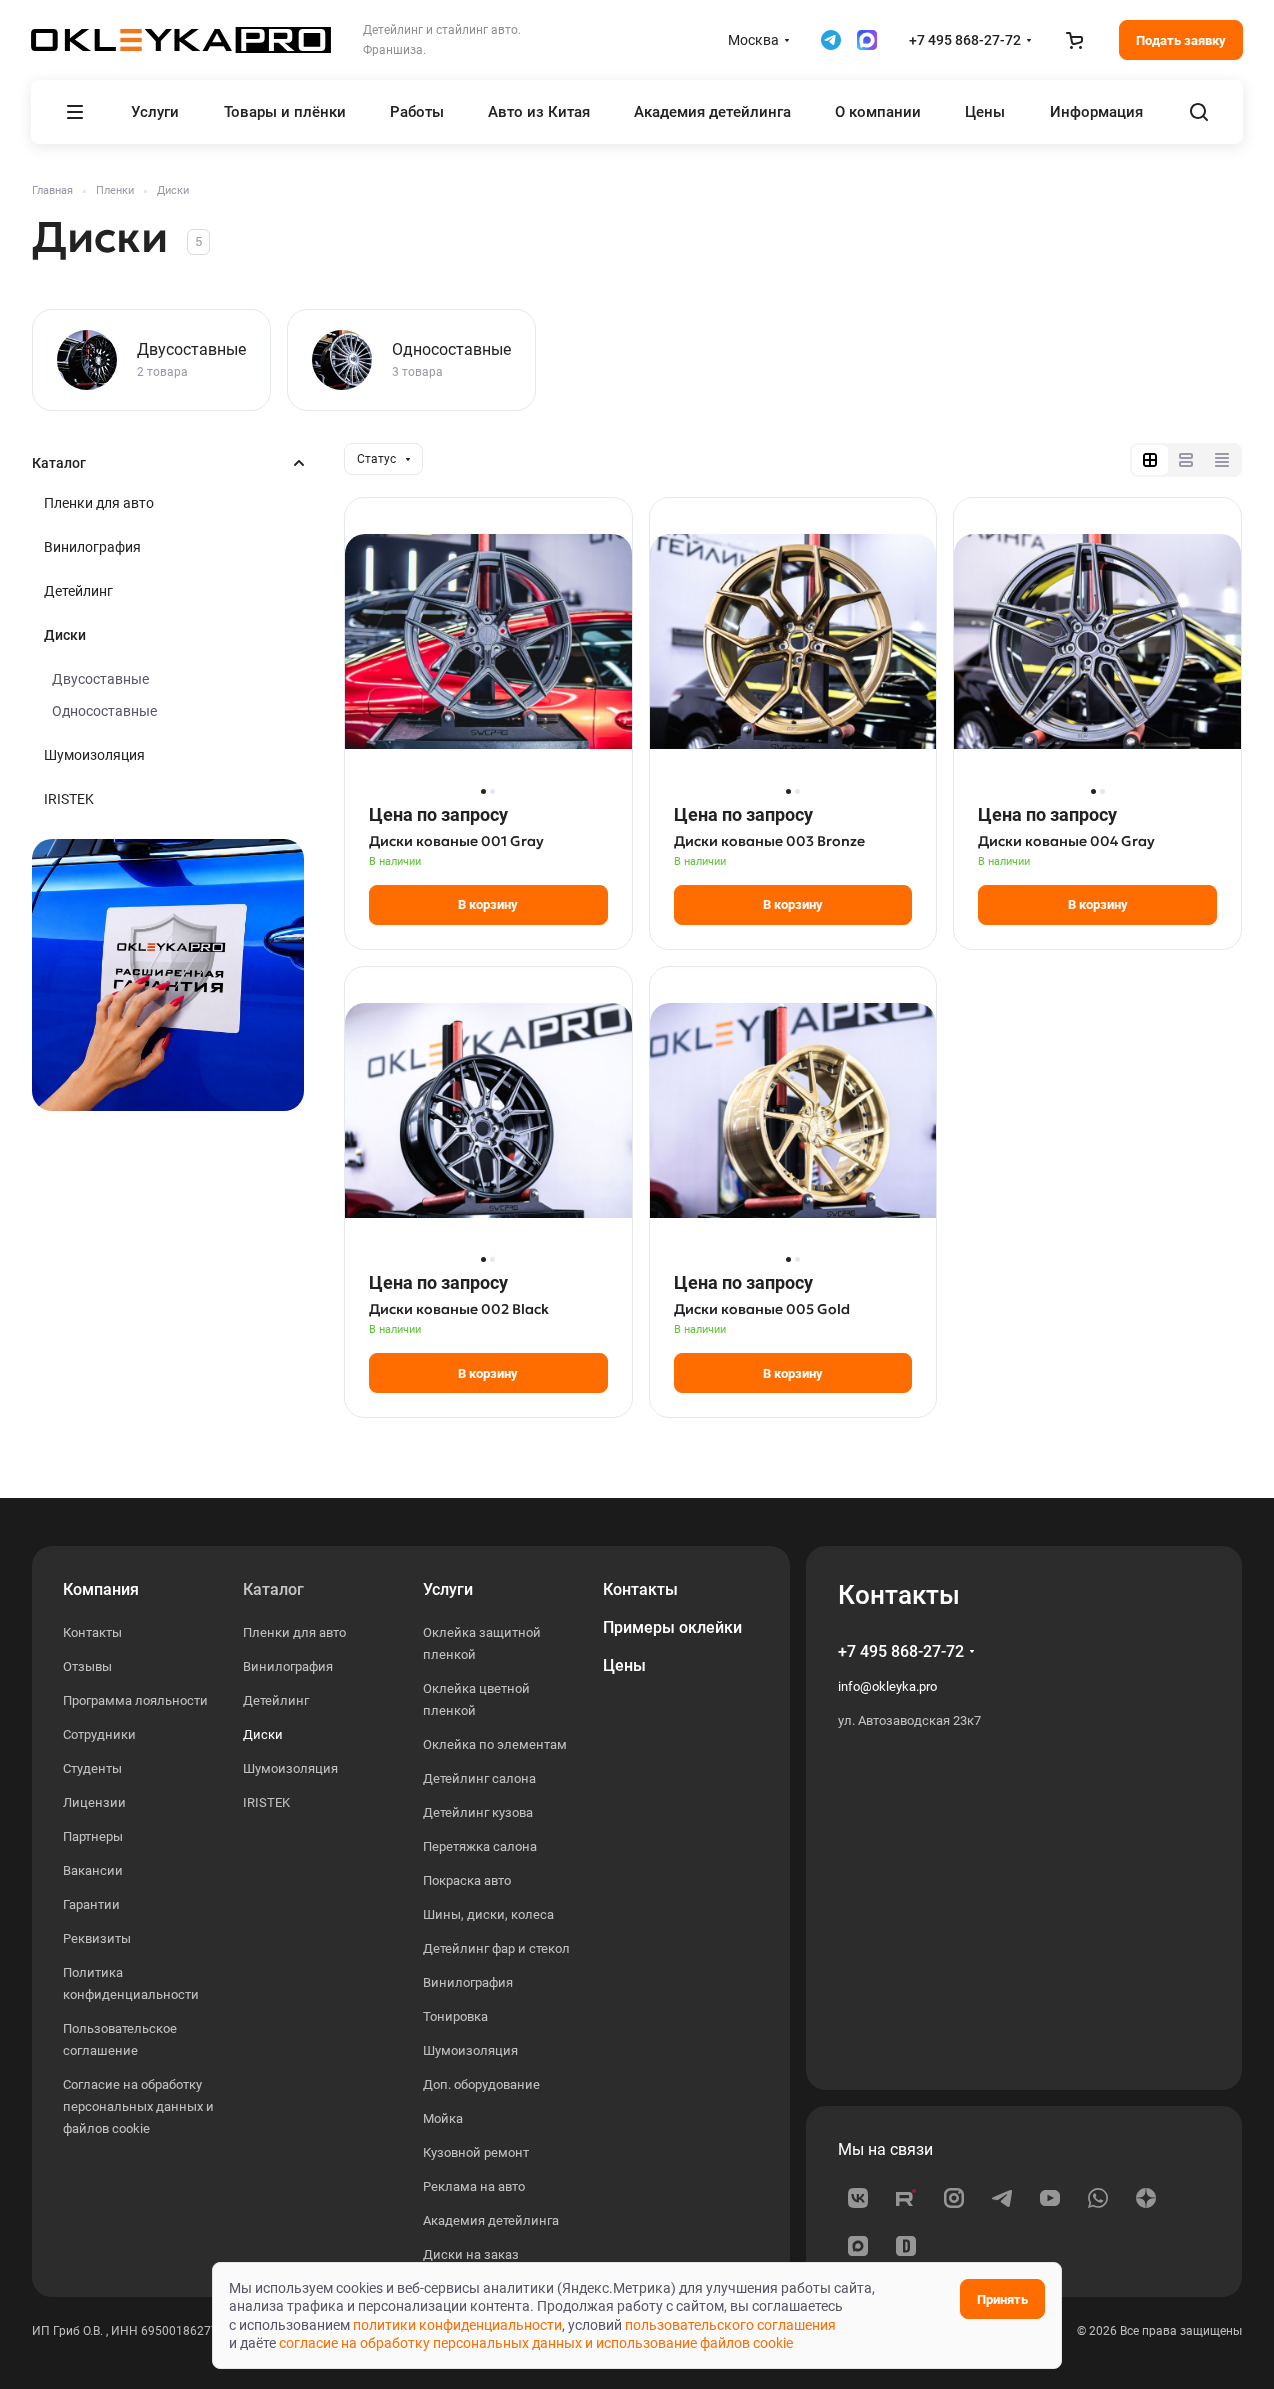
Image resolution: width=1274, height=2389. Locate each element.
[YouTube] (1050, 2198)
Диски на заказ (471, 2254)
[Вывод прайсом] (1222, 460)
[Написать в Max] (867, 40)
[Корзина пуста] (1075, 40)
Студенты (92, 1768)
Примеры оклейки (672, 1627)
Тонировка (455, 2016)
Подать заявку (1181, 40)
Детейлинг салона (479, 1778)
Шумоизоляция (94, 755)
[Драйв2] (906, 2246)
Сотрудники (99, 1734)
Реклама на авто (474, 2186)
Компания (101, 1589)
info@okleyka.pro (887, 1686)
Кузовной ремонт (476, 2152)
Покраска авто (467, 1880)
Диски (65, 635)
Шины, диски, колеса (488, 1914)
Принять (1002, 2299)
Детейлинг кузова (478, 1812)
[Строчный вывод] (1186, 460)
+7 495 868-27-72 (965, 40)
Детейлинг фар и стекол (496, 1948)
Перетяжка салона (480, 1846)
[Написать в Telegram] (831, 40)
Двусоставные (100, 679)
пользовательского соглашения (730, 2325)
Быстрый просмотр (488, 735)
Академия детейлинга (491, 2220)
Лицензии (94, 1802)
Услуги (448, 1589)
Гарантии (91, 1904)
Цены (624, 1665)
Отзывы (87, 1666)
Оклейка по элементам (495, 1744)
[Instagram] (954, 2198)
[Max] (858, 2246)
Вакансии (93, 1870)
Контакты (92, 1632)
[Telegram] (1002, 2198)
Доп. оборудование (481, 2084)
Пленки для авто (99, 503)
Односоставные (104, 711)
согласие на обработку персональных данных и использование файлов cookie (536, 2343)
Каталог (273, 1589)
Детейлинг (78, 591)
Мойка (443, 2118)
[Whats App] (1098, 2198)
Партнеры (93, 1836)
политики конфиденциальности (457, 2325)
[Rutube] (906, 2198)
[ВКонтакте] (858, 2198)
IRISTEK (69, 799)
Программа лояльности (135, 1700)
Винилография (92, 547)
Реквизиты (97, 1938)
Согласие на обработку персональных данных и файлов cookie (138, 2106)
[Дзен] (1146, 2198)
